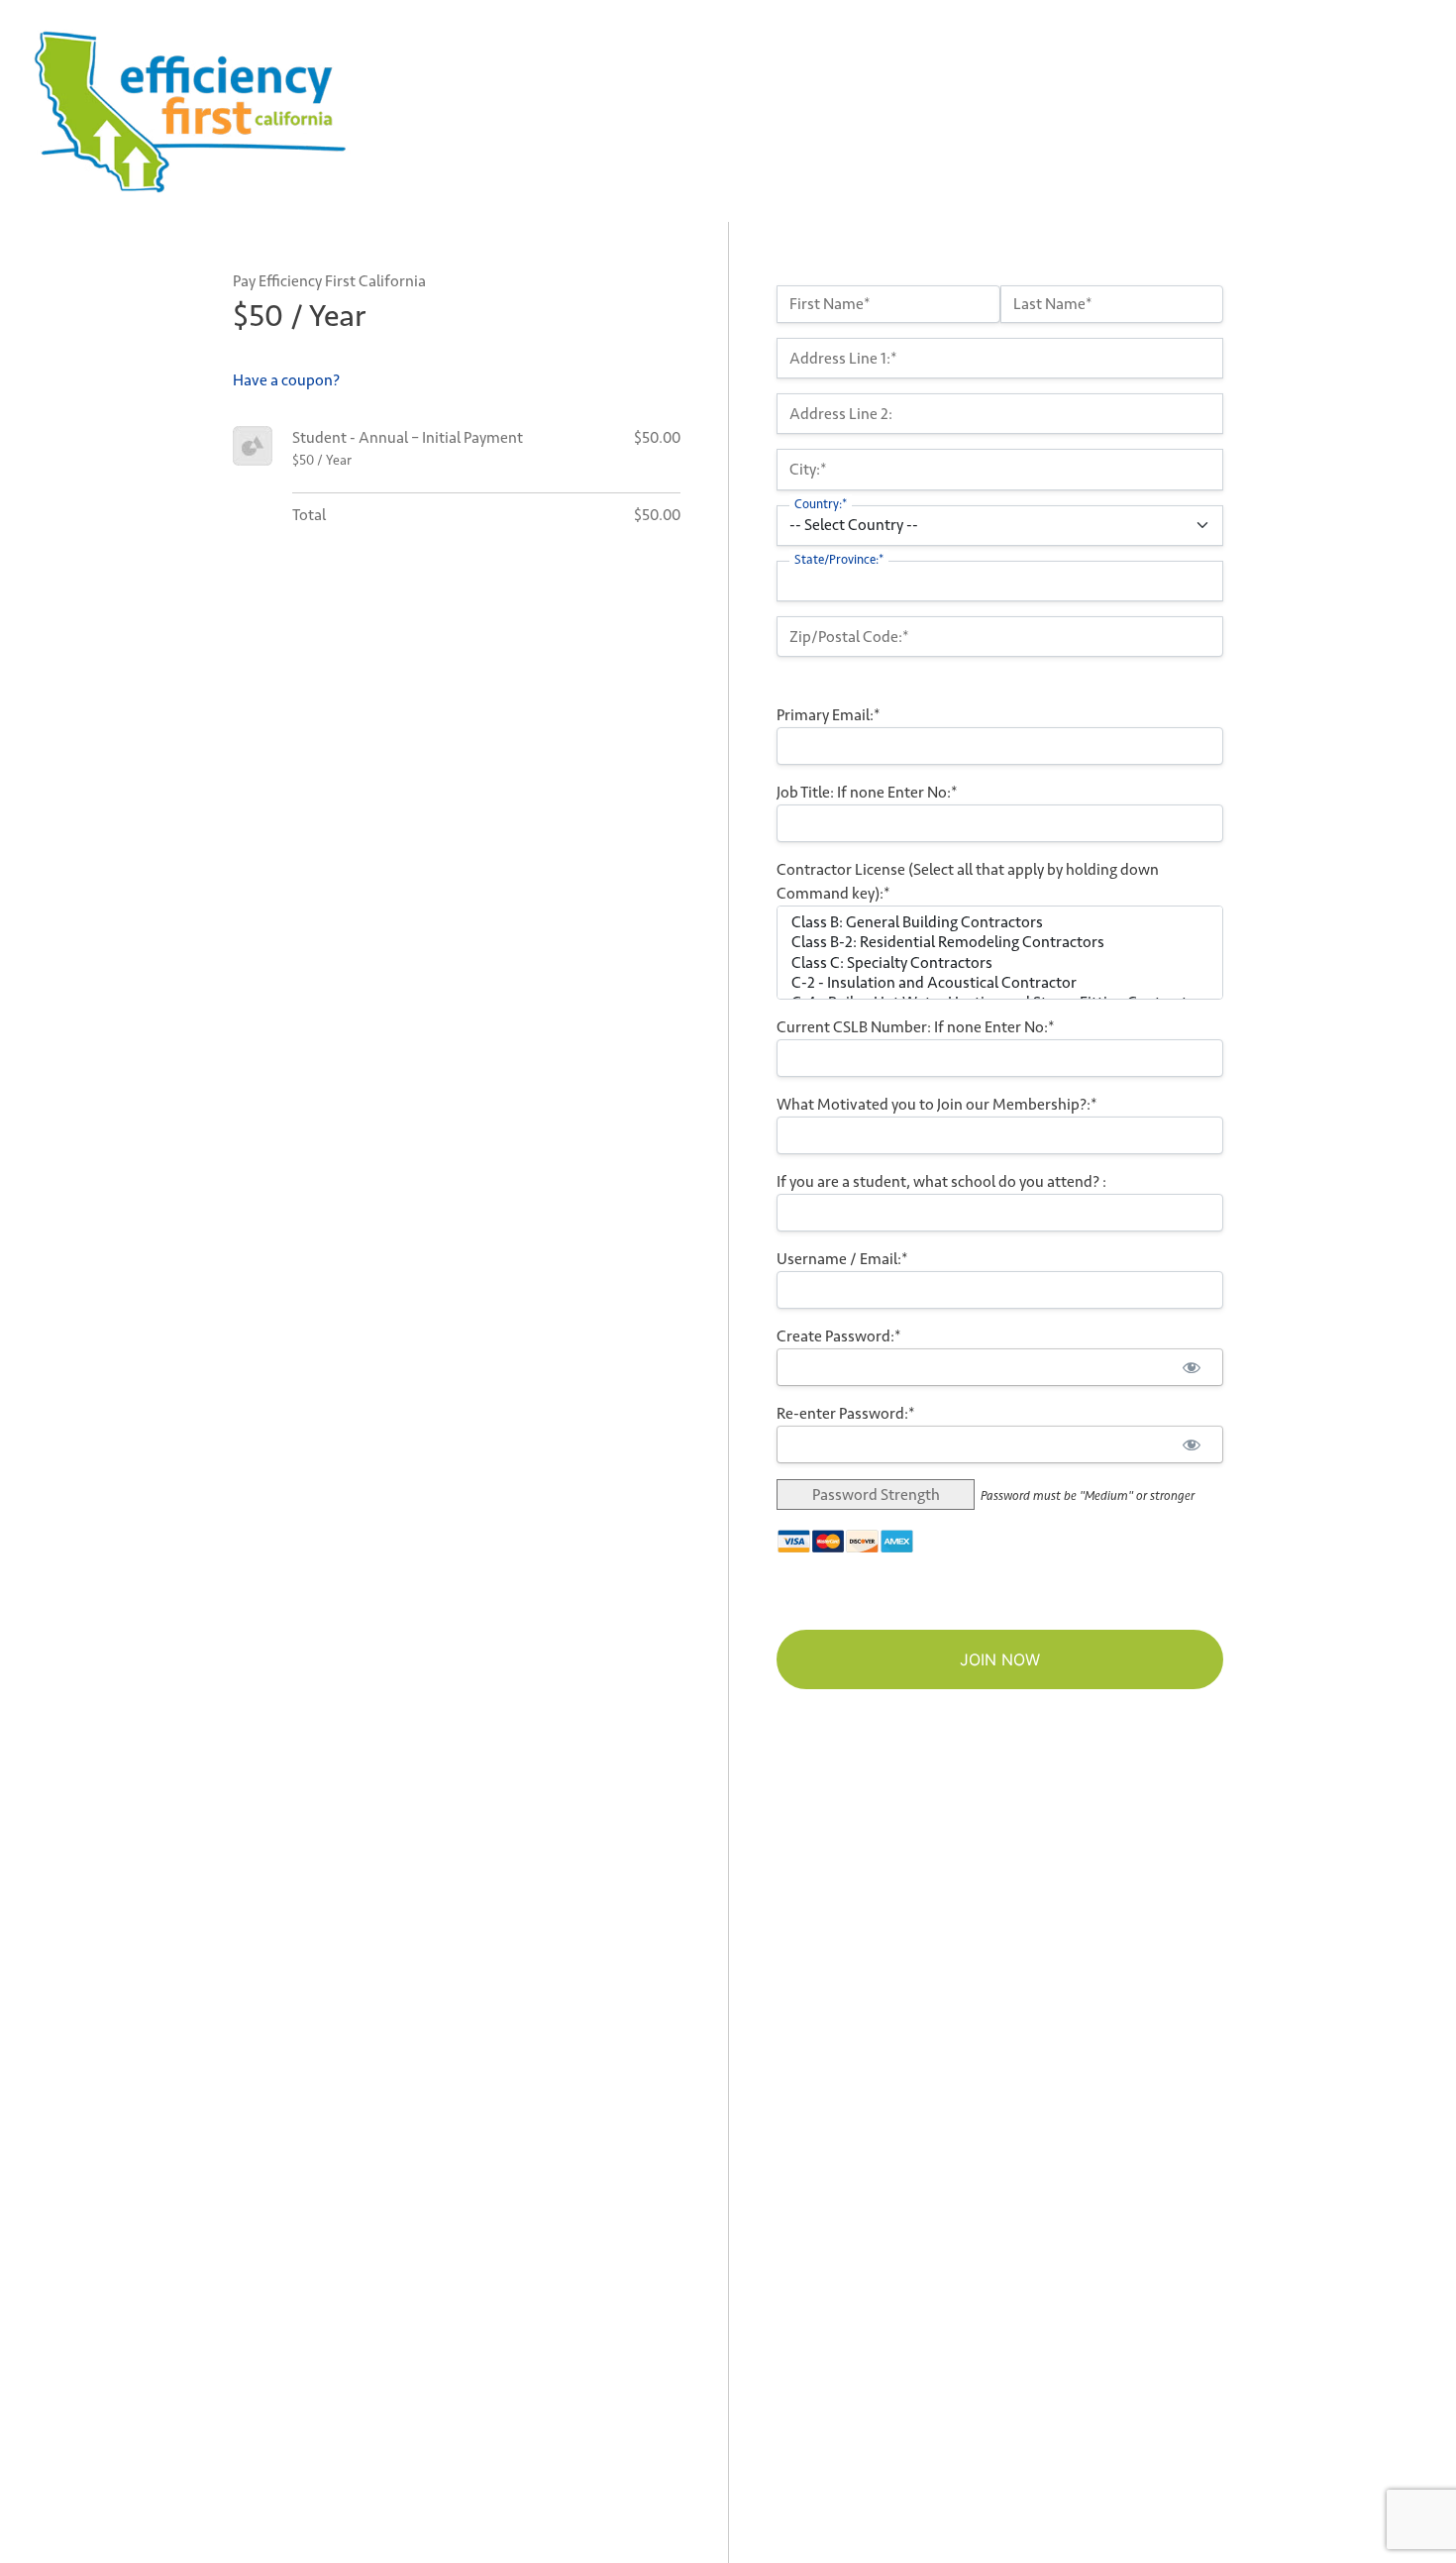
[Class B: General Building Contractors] (1000, 922)
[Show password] (1191, 1367)
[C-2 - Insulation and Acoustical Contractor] (1000, 983)
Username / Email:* (842, 1259)
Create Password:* (839, 1336)
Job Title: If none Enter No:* (867, 792)
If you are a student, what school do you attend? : (941, 1181)
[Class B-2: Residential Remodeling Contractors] (1000, 942)
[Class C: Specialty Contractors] (1000, 963)
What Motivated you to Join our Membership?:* (937, 1104)
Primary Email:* (829, 715)
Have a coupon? (286, 380)
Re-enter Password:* (846, 1413)
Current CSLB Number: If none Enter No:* (916, 1027)
